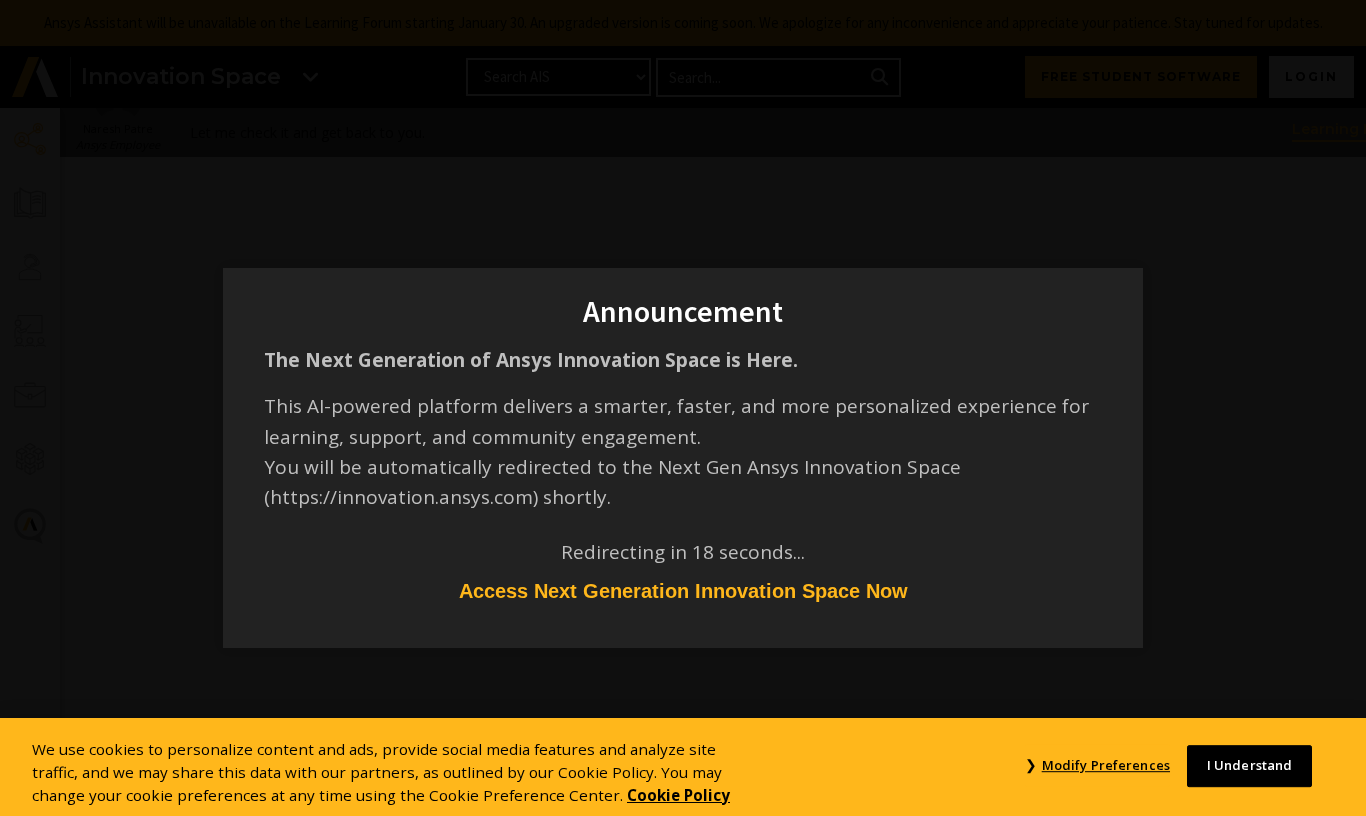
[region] (683, 767)
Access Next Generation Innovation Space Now (683, 591)
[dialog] (683, 408)
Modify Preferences (1106, 765)
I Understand (1250, 765)
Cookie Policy (678, 794)
